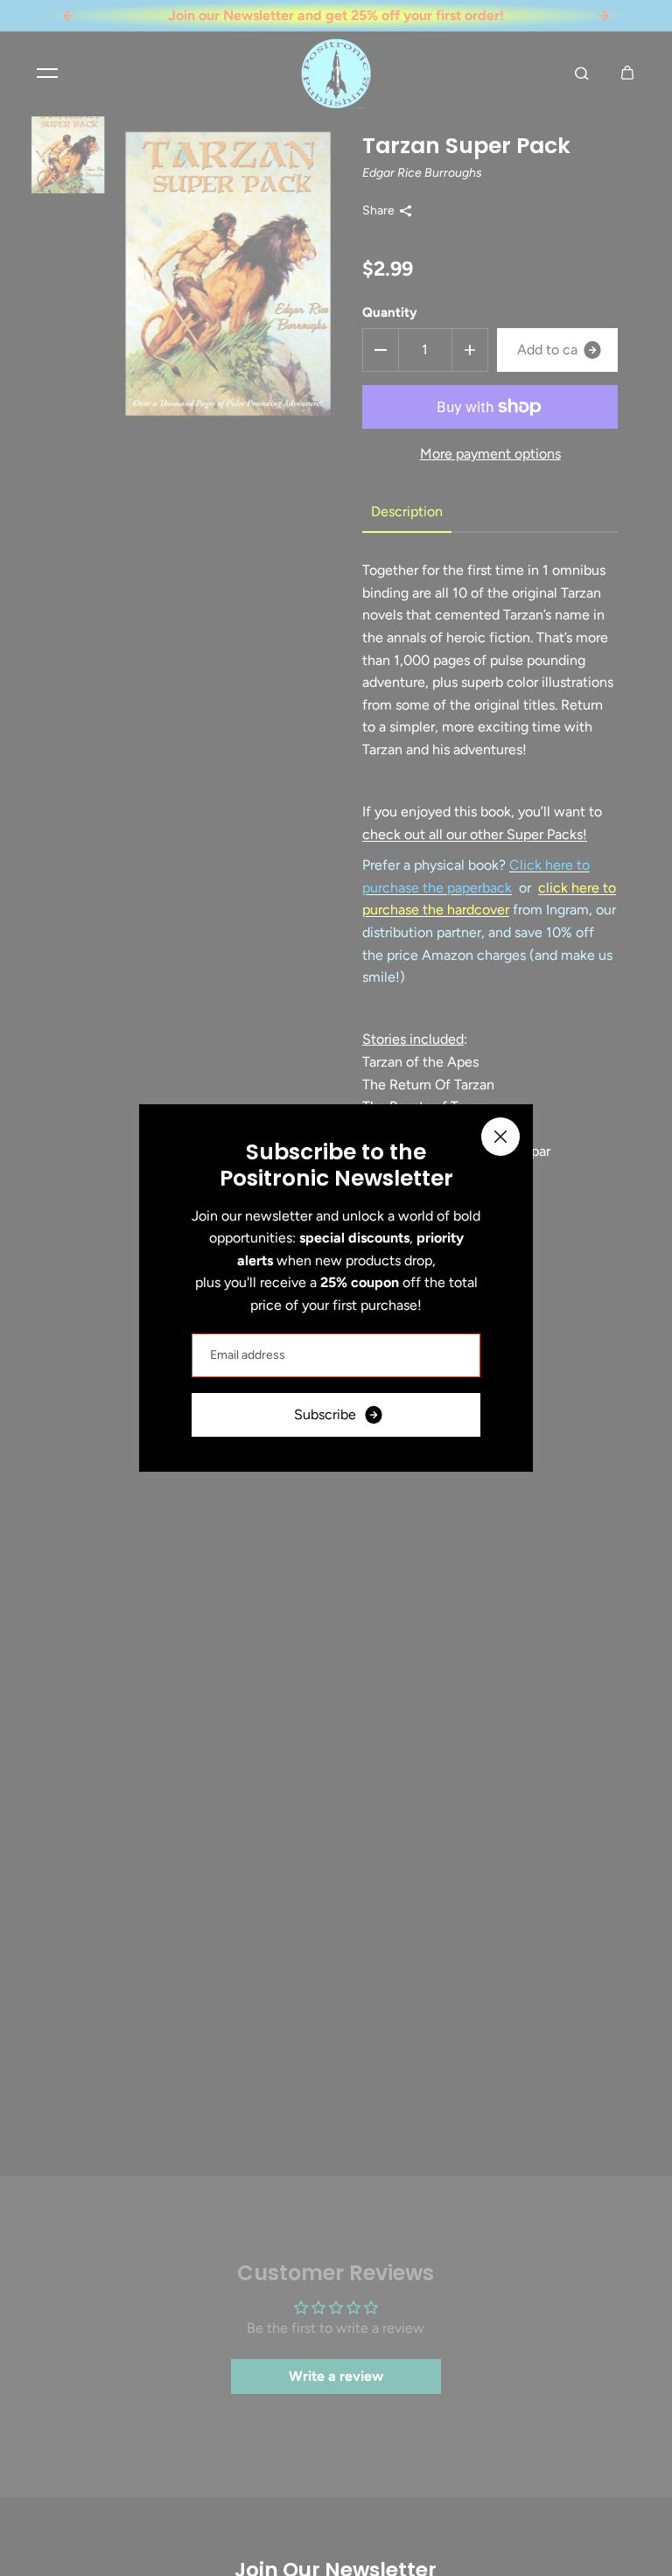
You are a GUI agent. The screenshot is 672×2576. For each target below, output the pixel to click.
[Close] (500, 1137)
